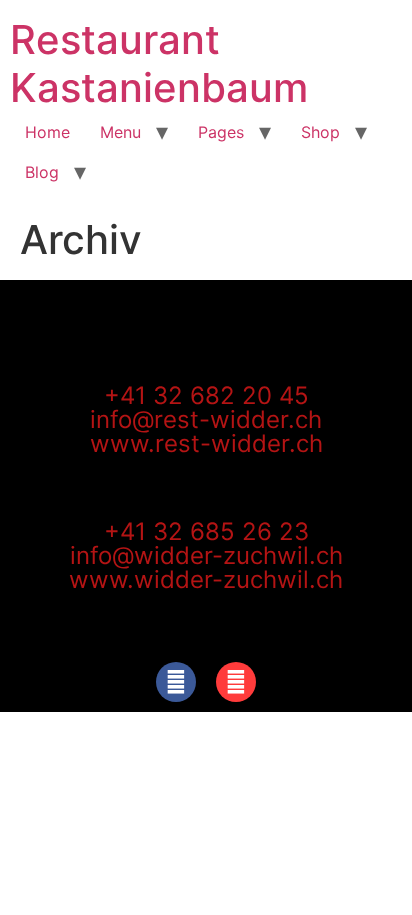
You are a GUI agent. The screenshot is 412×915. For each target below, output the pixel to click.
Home (47, 132)
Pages (221, 132)
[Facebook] (176, 682)
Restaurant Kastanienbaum (159, 63)
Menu (120, 132)
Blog (42, 172)
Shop (320, 132)
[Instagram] (236, 682)
